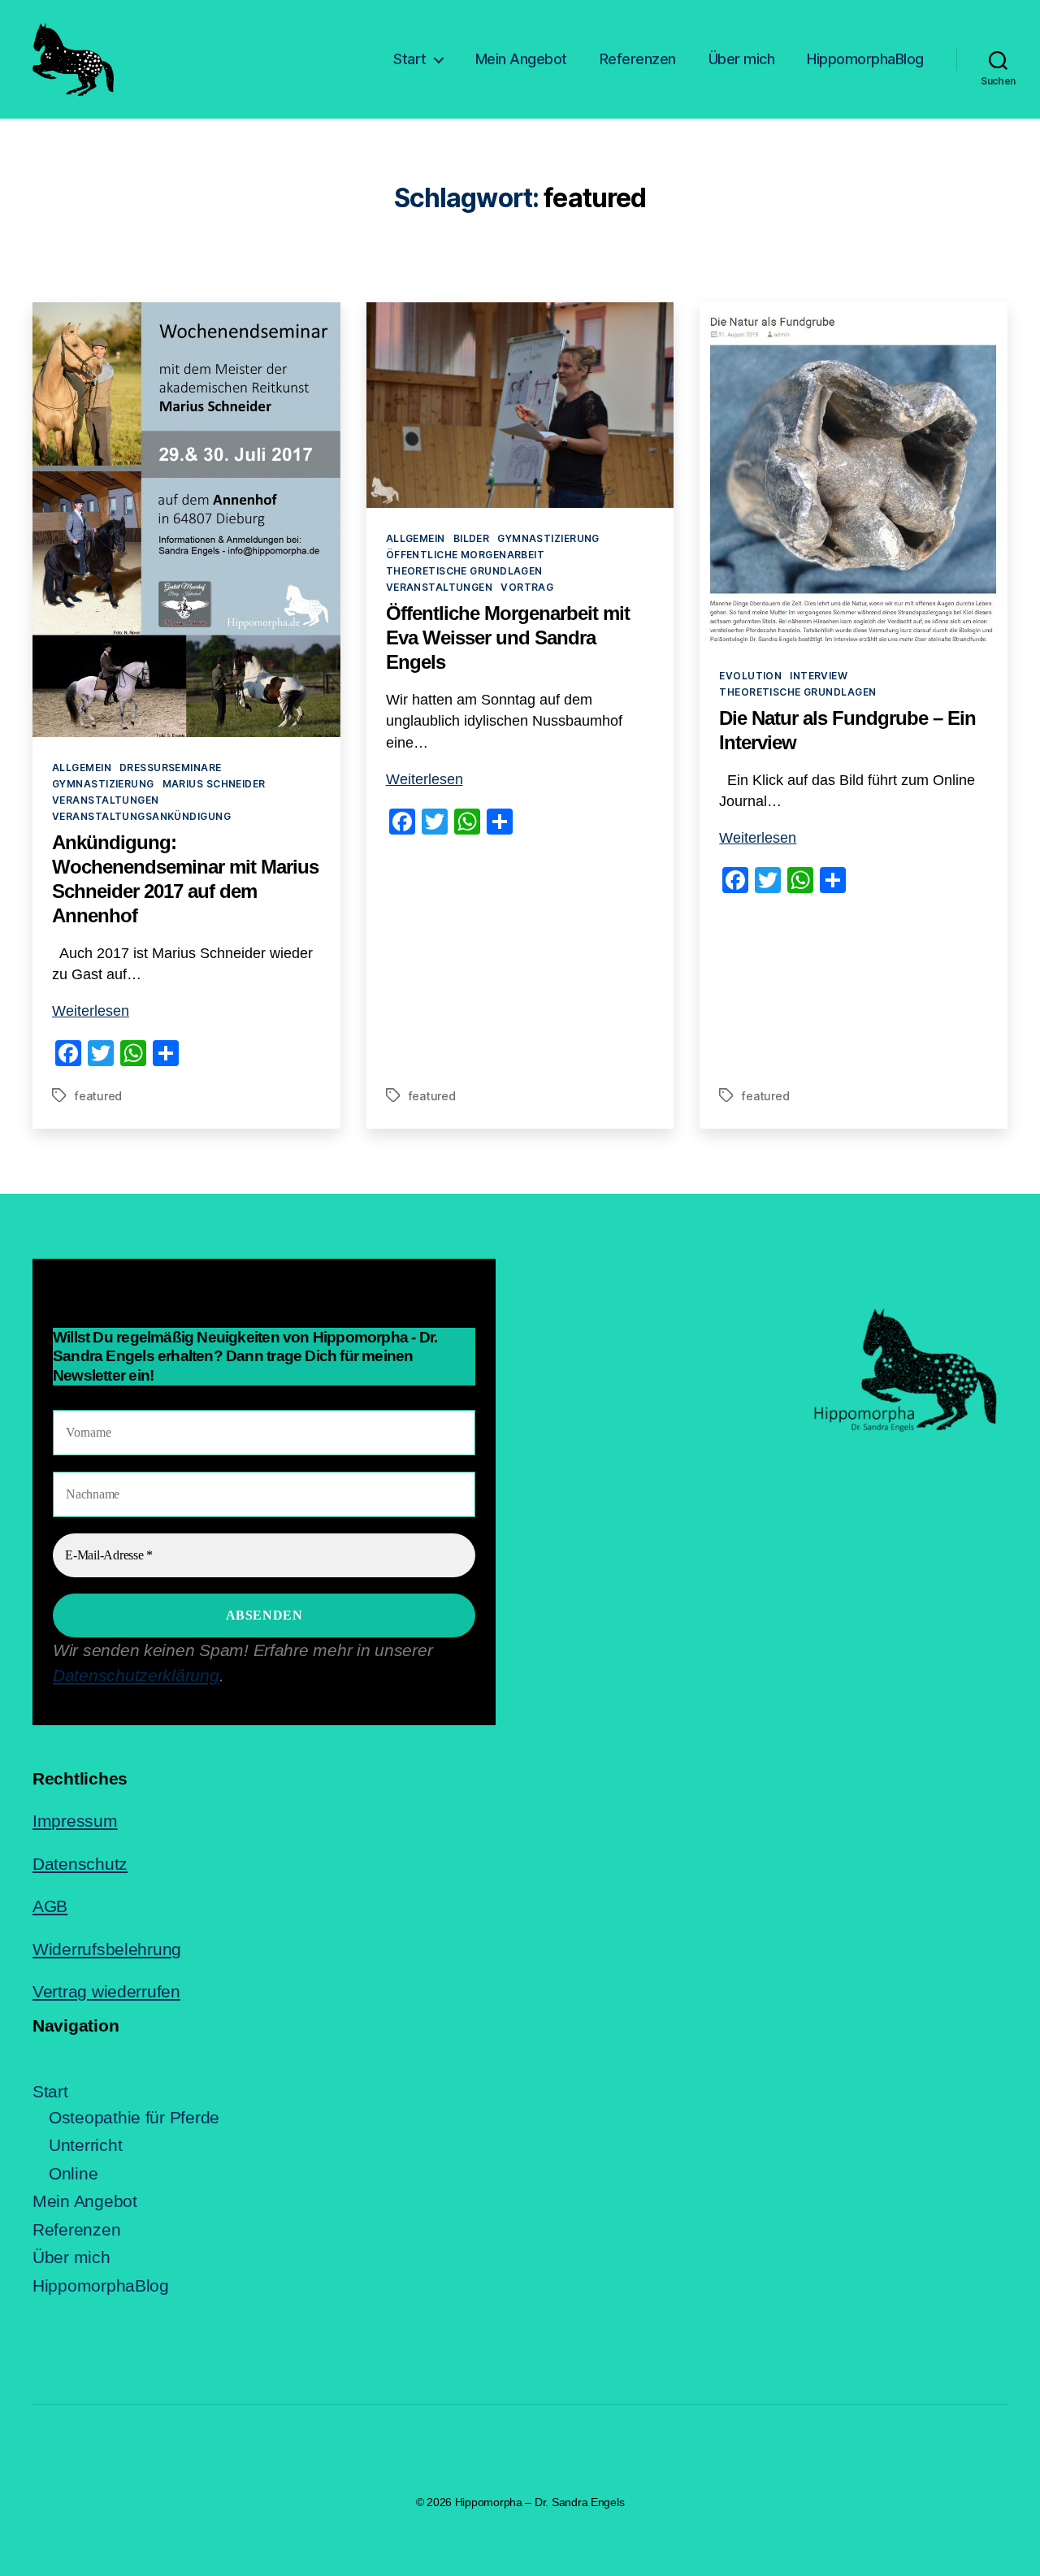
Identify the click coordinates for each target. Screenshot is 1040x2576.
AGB (50, 1906)
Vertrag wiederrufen (106, 1991)
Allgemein (82, 768)
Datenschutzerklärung (136, 1675)
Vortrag (527, 587)
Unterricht (85, 2145)
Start (410, 59)
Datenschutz (80, 1864)
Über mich (742, 59)
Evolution (750, 676)
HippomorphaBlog (865, 59)
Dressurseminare (171, 768)
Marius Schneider (214, 784)
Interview (819, 676)
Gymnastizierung (103, 784)
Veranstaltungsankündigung (141, 816)
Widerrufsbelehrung (107, 1949)
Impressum (75, 1821)
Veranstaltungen (106, 800)
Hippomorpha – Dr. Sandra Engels (540, 2502)
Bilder (472, 538)
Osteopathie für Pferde (134, 2117)
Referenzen (638, 59)
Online (73, 2173)
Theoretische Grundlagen (464, 571)
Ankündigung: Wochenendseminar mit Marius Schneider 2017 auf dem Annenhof (185, 879)
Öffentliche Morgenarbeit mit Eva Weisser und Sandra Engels (508, 637)
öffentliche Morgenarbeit (466, 555)
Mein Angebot (521, 59)
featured (98, 1096)
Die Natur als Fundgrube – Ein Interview (847, 730)
